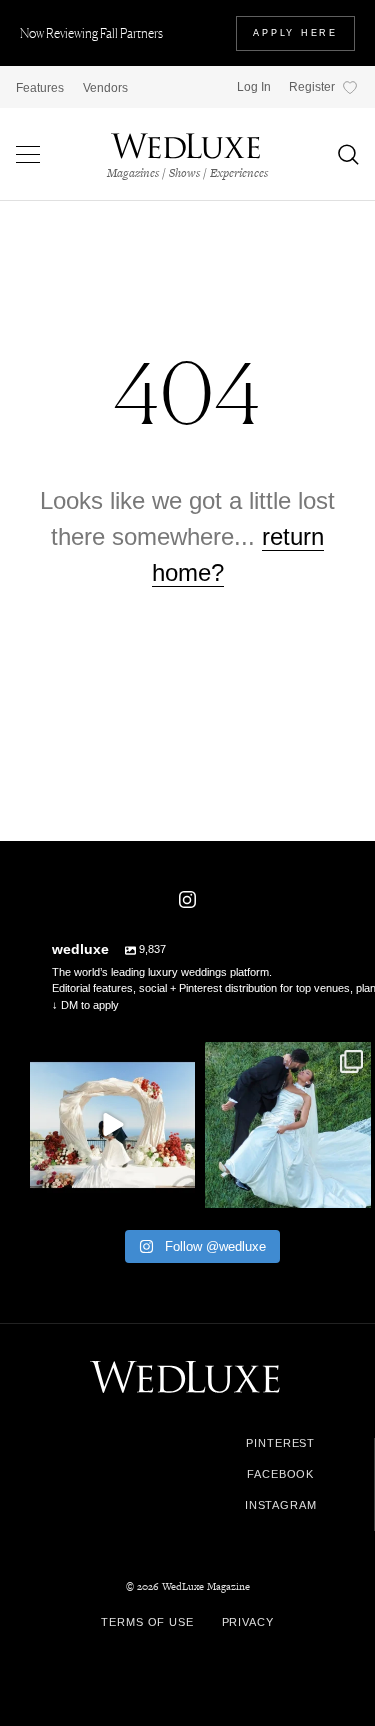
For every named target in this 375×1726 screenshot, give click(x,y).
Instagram (281, 1505)
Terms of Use (147, 1622)
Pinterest (280, 1443)
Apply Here (295, 33)
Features (40, 88)
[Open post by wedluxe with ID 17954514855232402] (288, 1125)
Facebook (280, 1474)
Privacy (248, 1622)
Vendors (105, 88)
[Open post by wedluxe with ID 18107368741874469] (113, 1125)
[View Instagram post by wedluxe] (177, 1189)
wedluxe (111, 1060)
